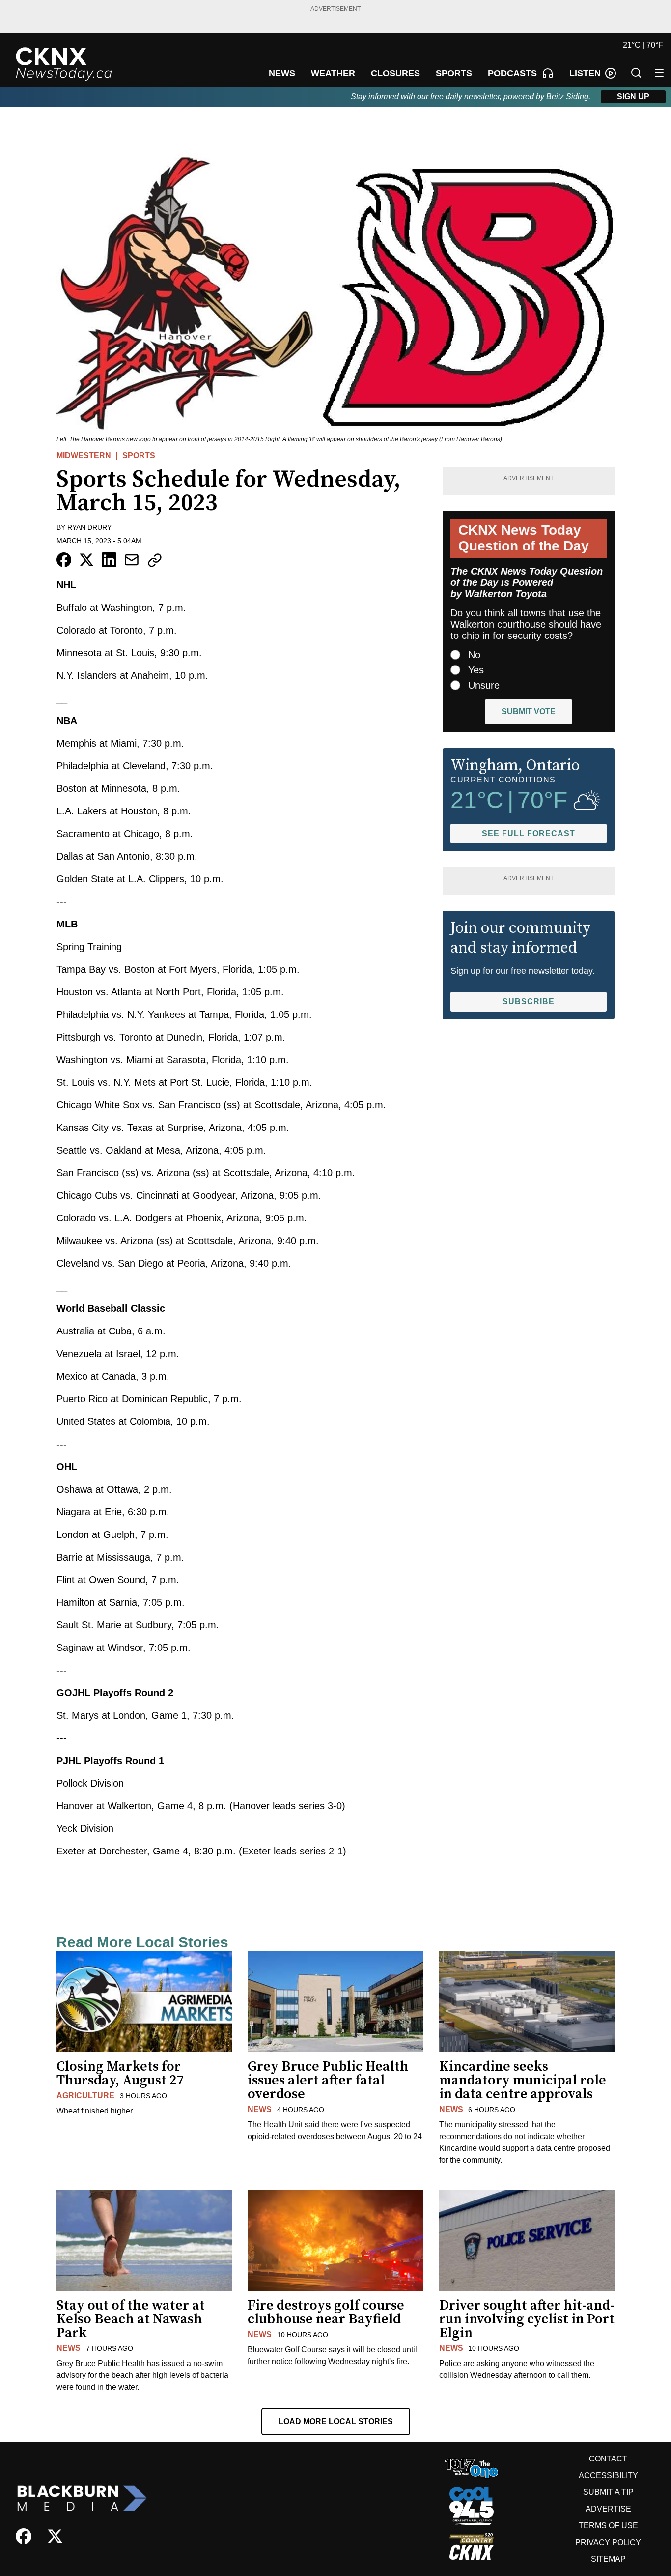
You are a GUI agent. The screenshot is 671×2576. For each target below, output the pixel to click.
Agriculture (85, 2096)
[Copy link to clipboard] (155, 560)
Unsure (484, 685)
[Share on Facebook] (64, 560)
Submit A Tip (608, 2492)
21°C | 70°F (643, 45)
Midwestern (84, 455)
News (260, 2109)
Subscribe (529, 1001)
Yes (476, 670)
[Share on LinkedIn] (109, 560)
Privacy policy (608, 2542)
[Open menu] (659, 73)
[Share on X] (86, 560)
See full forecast (529, 833)
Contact (608, 2459)
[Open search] (636, 73)
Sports (139, 455)
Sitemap (608, 2559)
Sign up (633, 97)
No (474, 655)
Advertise (608, 2509)
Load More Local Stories (336, 2421)
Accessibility (608, 2475)
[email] (132, 560)
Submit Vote (529, 711)
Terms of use (608, 2526)
